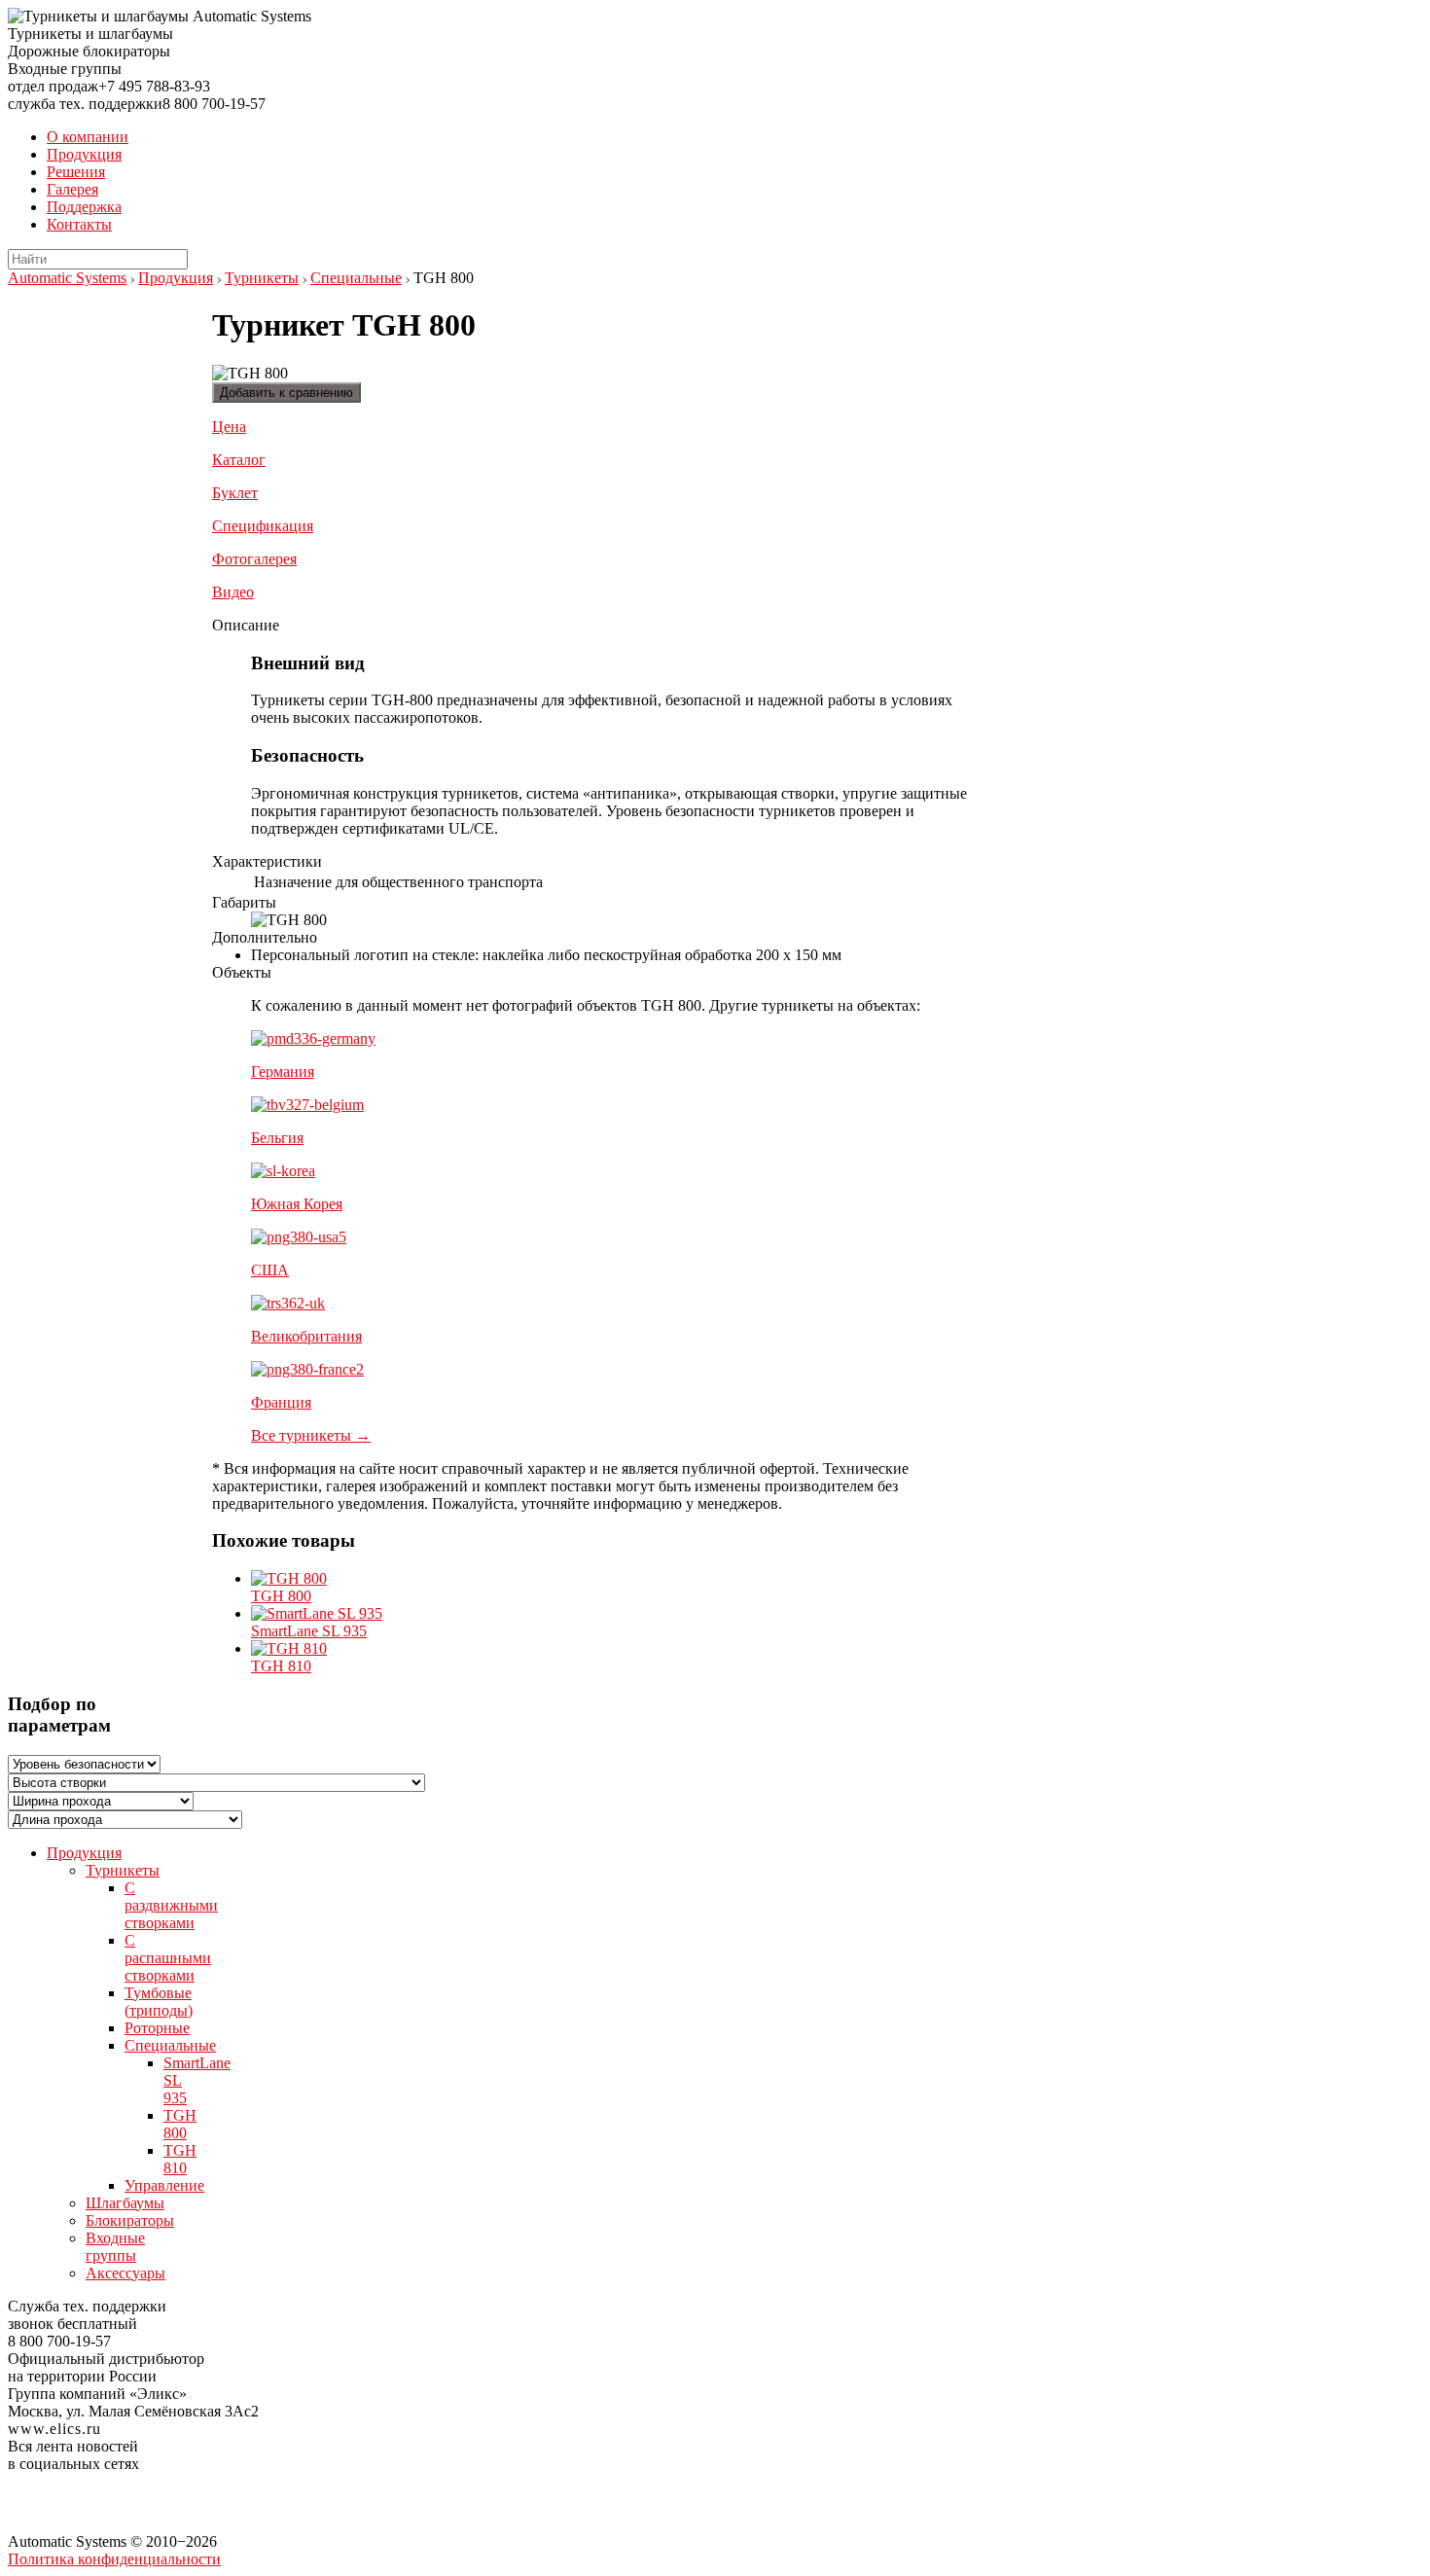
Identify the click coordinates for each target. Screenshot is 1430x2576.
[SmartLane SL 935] (317, 1613)
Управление (164, 2185)
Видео (233, 592)
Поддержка (84, 207)
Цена (229, 427)
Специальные (356, 278)
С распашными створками (168, 1958)
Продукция (84, 154)
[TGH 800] (289, 1578)
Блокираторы (130, 2220)
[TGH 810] (289, 1648)
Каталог (239, 460)
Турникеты (262, 278)
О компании (88, 137)
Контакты (79, 224)
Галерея (72, 189)
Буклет (235, 493)
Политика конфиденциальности (114, 2559)
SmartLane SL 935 (309, 1631)
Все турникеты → (311, 1435)
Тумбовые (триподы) (159, 2002)
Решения (76, 172)
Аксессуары (125, 2273)
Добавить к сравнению (286, 393)
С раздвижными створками (171, 1905)
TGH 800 (281, 1596)
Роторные (157, 2028)
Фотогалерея (254, 559)
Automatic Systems (67, 278)
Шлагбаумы (125, 2203)
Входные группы (115, 2247)
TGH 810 (281, 1666)
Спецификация (263, 526)
